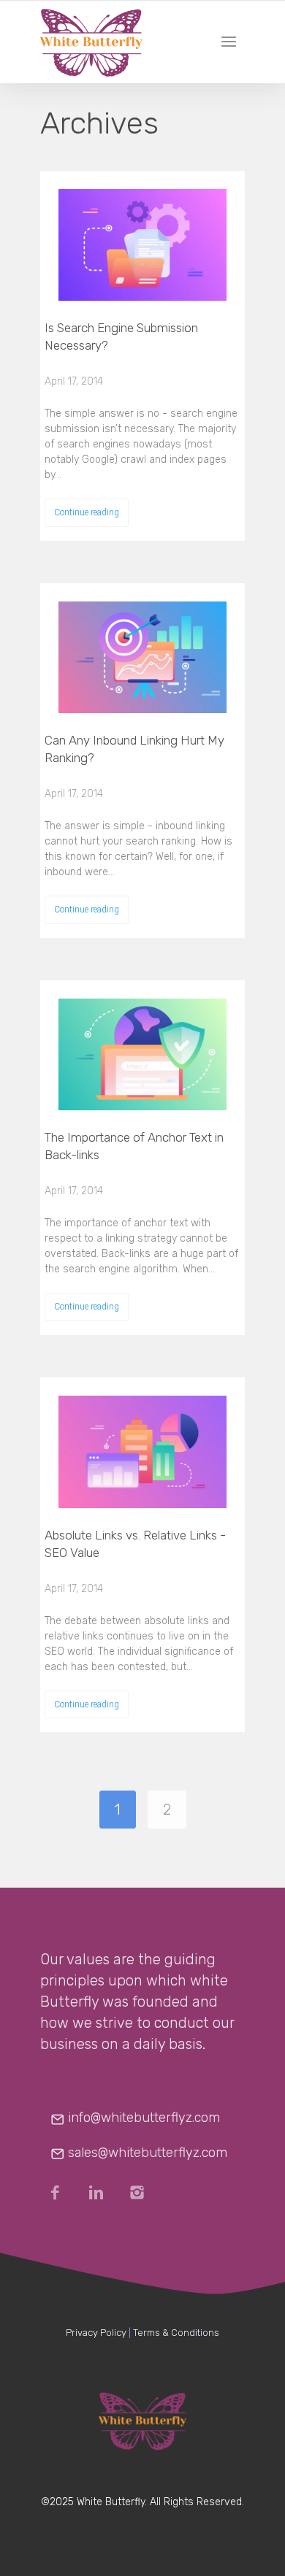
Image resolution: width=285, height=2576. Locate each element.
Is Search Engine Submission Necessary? (121, 337)
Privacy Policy (96, 2333)
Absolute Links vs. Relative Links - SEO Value (135, 1544)
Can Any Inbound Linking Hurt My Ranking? (134, 749)
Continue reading (87, 512)
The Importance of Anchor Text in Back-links (134, 1146)
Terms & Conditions (176, 2333)
